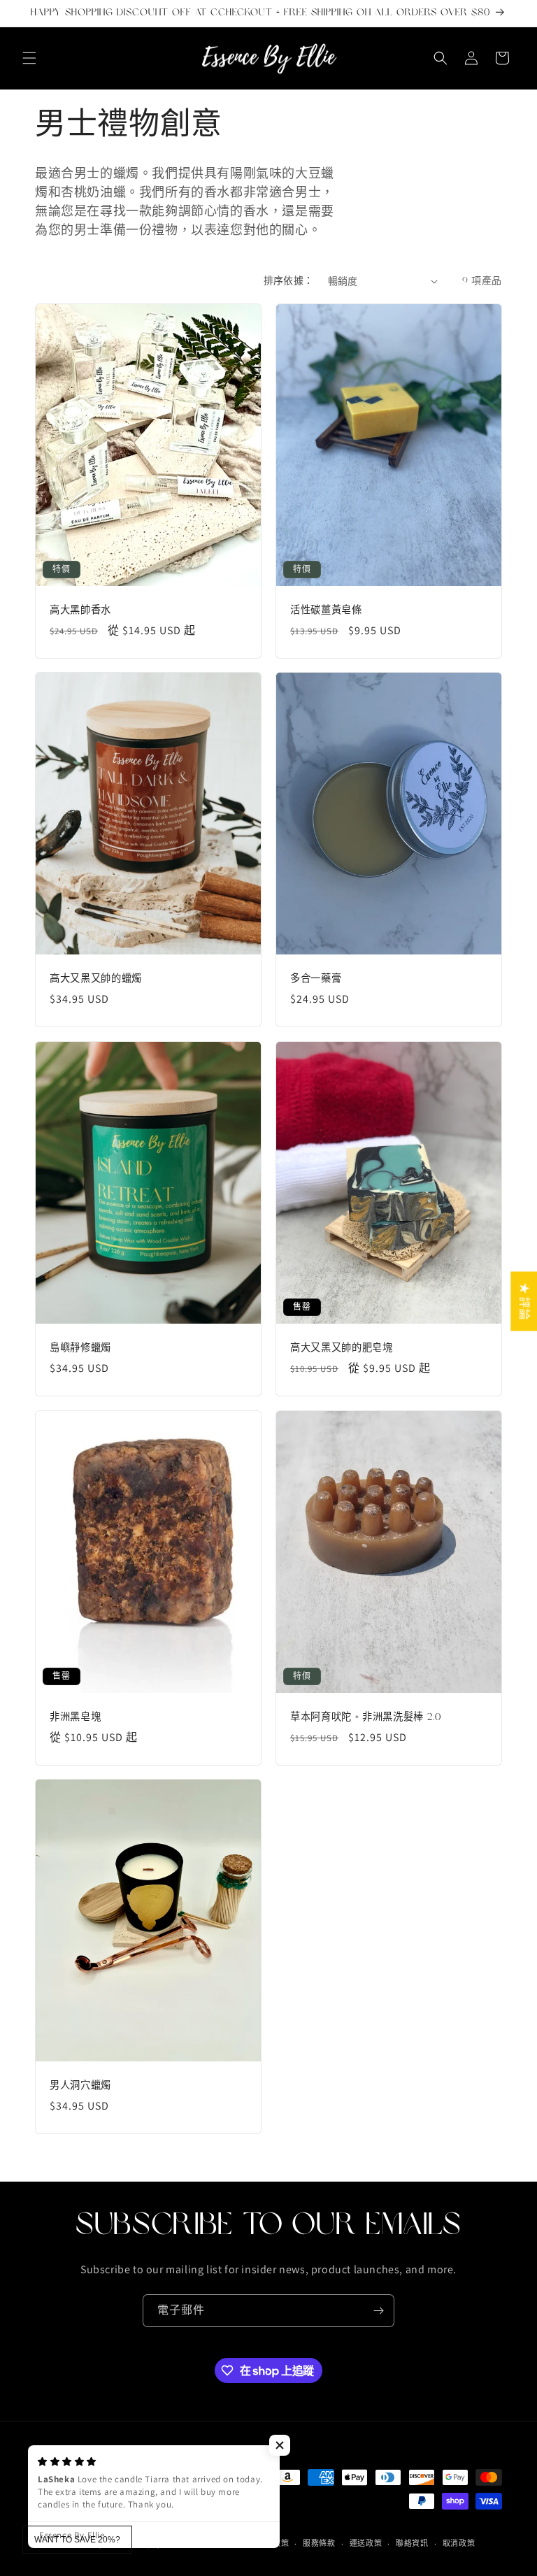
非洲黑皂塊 (75, 1717)
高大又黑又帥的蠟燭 (96, 979)
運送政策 (366, 2543)
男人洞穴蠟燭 (80, 2086)
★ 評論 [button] (524, 1301)
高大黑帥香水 (80, 610)
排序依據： (289, 281)
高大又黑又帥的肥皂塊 (342, 1348)
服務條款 (319, 2543)
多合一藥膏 (316, 979)
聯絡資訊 (412, 2543)
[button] (29, 58)
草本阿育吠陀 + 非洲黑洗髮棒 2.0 (366, 1717)
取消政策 (459, 2543)
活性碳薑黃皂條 (326, 610)
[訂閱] (378, 2311)
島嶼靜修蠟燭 (80, 1348)
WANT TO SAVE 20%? (77, 2540)
